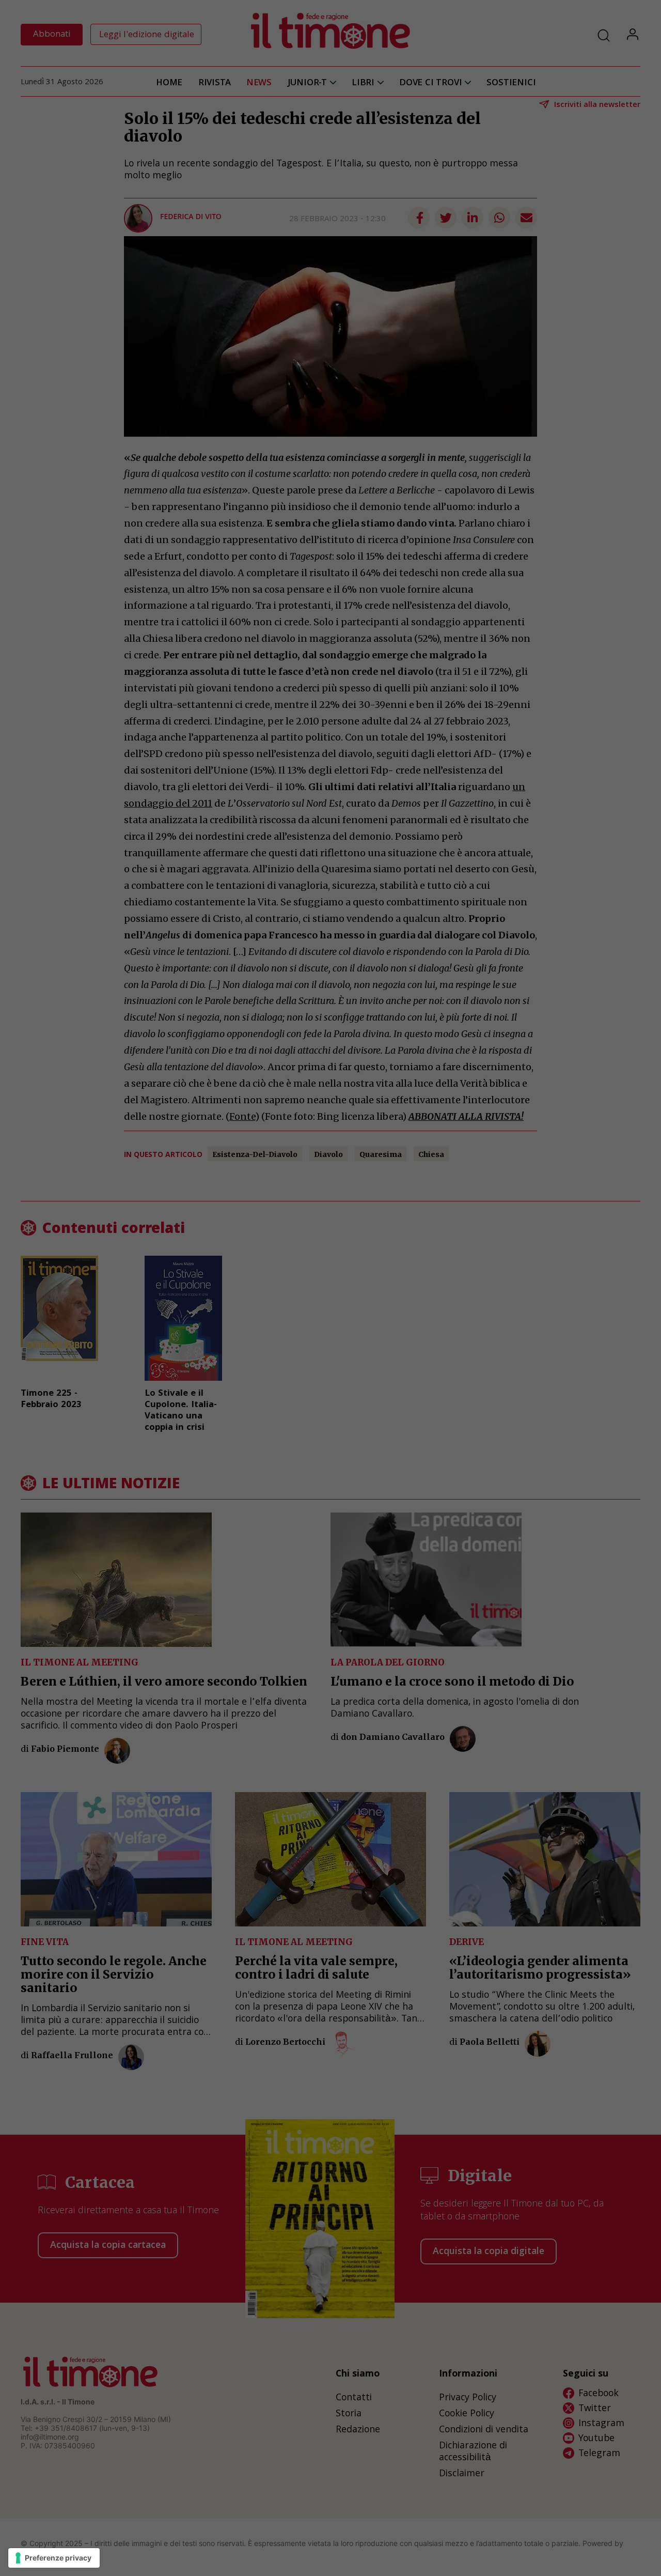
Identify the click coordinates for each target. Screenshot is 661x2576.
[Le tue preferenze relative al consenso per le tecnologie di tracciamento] (54, 2558)
